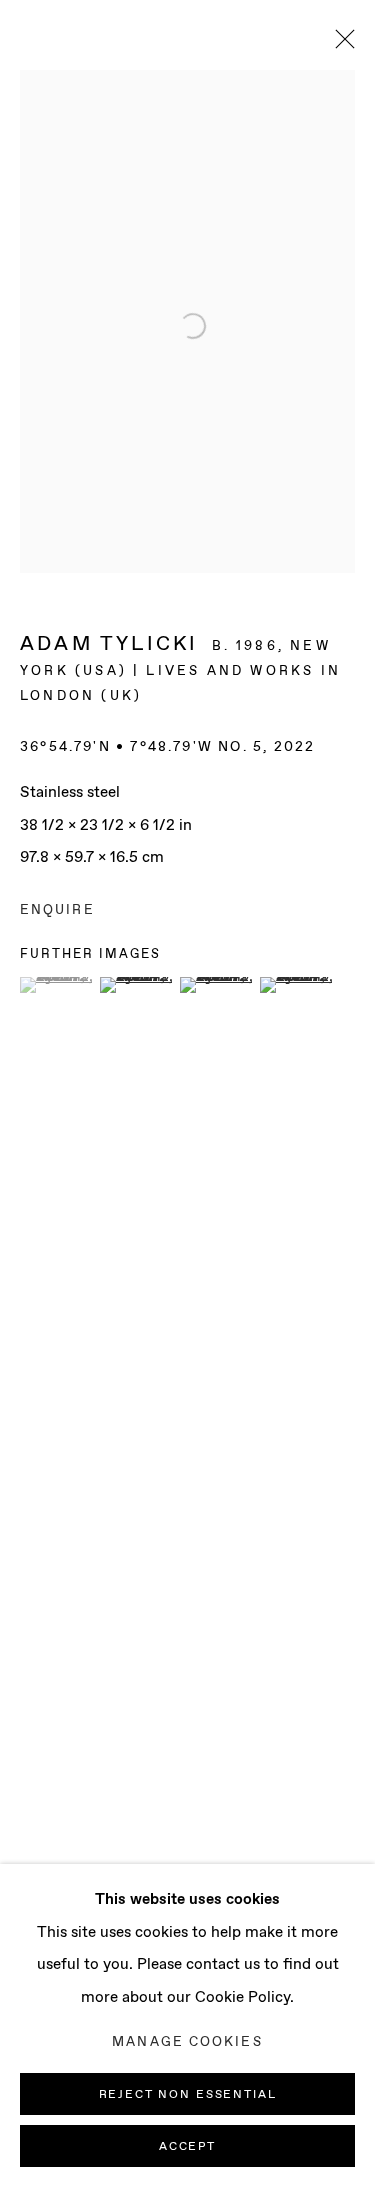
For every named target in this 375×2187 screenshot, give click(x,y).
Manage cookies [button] (187, 2042)
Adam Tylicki (109, 644)
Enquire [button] (57, 910)
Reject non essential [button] (188, 2095)
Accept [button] (187, 2147)
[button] (57, 985)
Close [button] (340, 45)
